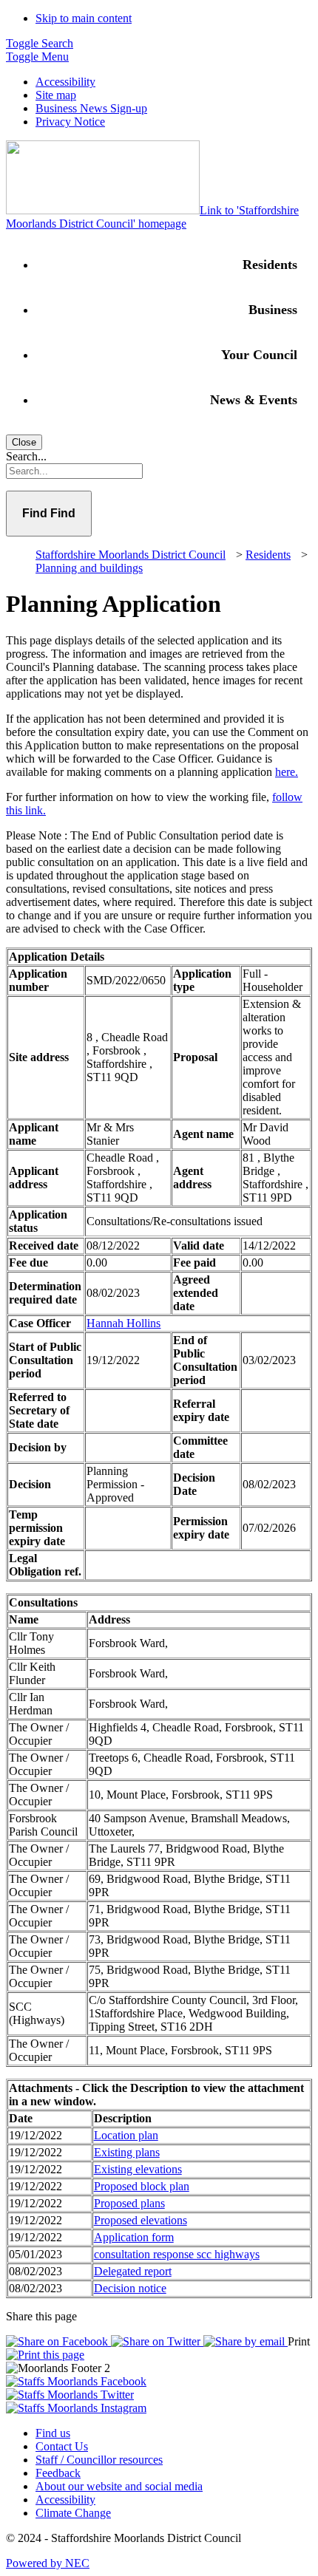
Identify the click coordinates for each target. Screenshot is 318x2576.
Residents (270, 265)
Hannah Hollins (124, 1323)
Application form (134, 2237)
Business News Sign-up (91, 108)
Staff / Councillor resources (99, 2460)
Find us (53, 2433)
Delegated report (133, 2271)
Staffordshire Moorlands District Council (131, 555)
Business (273, 310)
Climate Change (73, 2513)
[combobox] (159, 471)
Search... (26, 456)
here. (287, 772)
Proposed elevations (141, 2220)
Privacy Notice (70, 122)
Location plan (126, 2135)
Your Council (259, 355)
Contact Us (62, 2446)
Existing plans (127, 2152)
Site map (56, 95)
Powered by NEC (48, 2563)
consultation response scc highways (177, 2254)
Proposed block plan (142, 2186)
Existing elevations (138, 2169)
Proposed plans (129, 2203)
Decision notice (130, 2288)
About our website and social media (119, 2486)
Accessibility (65, 82)
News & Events (254, 400)
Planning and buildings (89, 568)
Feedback (58, 2473)
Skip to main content (84, 18)
